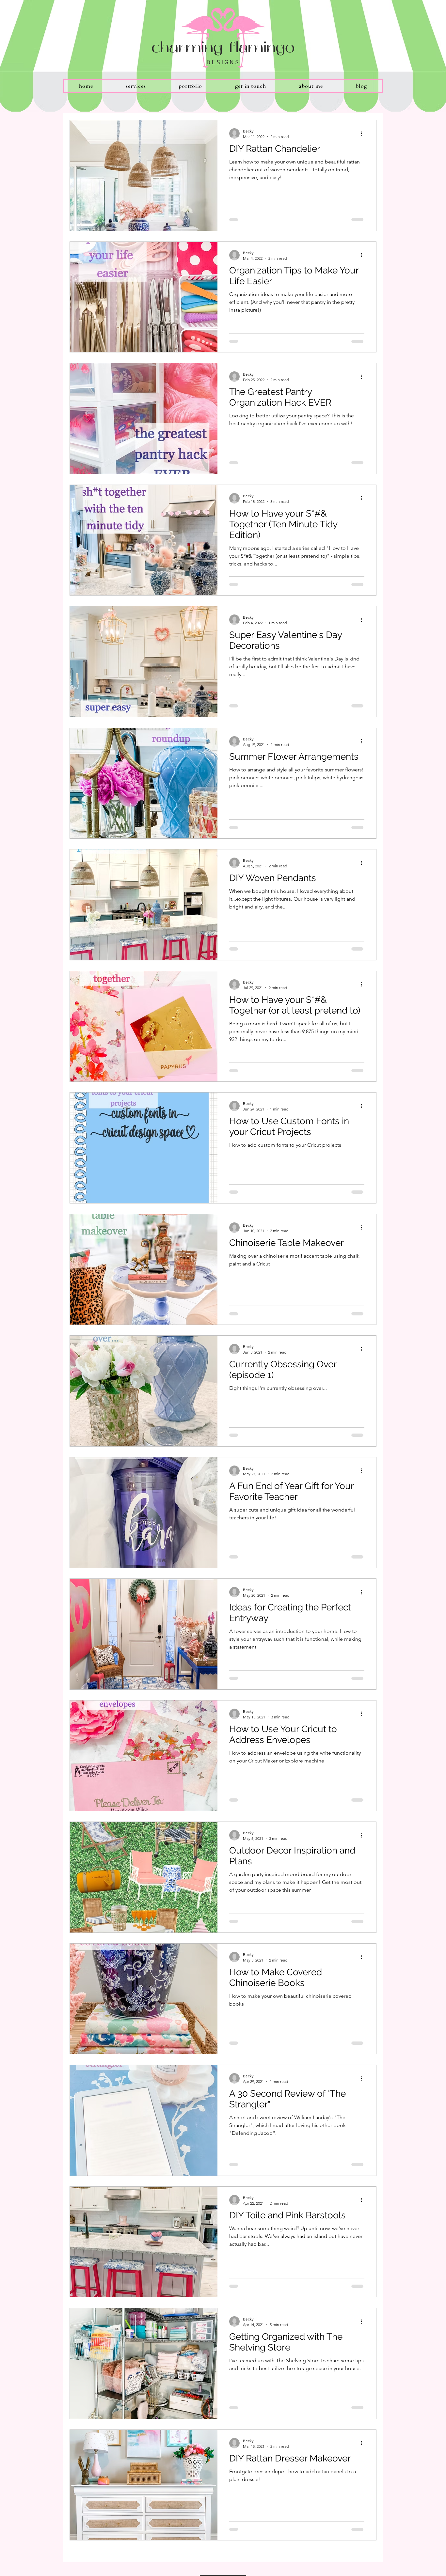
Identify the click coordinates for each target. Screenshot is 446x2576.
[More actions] (363, 133)
